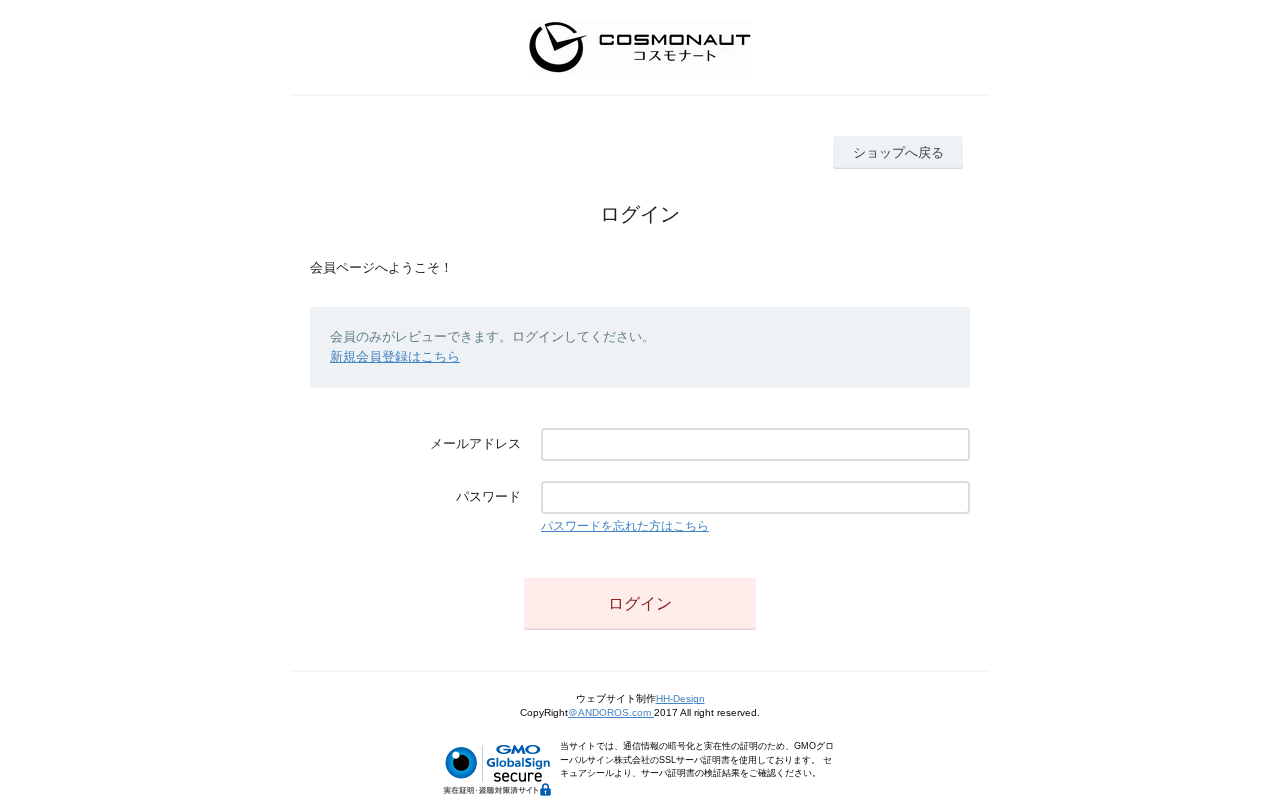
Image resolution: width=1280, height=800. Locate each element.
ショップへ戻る (898, 152)
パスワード (488, 496)
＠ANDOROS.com (611, 712)
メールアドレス (475, 443)
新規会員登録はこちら (395, 356)
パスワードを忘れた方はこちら (625, 526)
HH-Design (680, 698)
